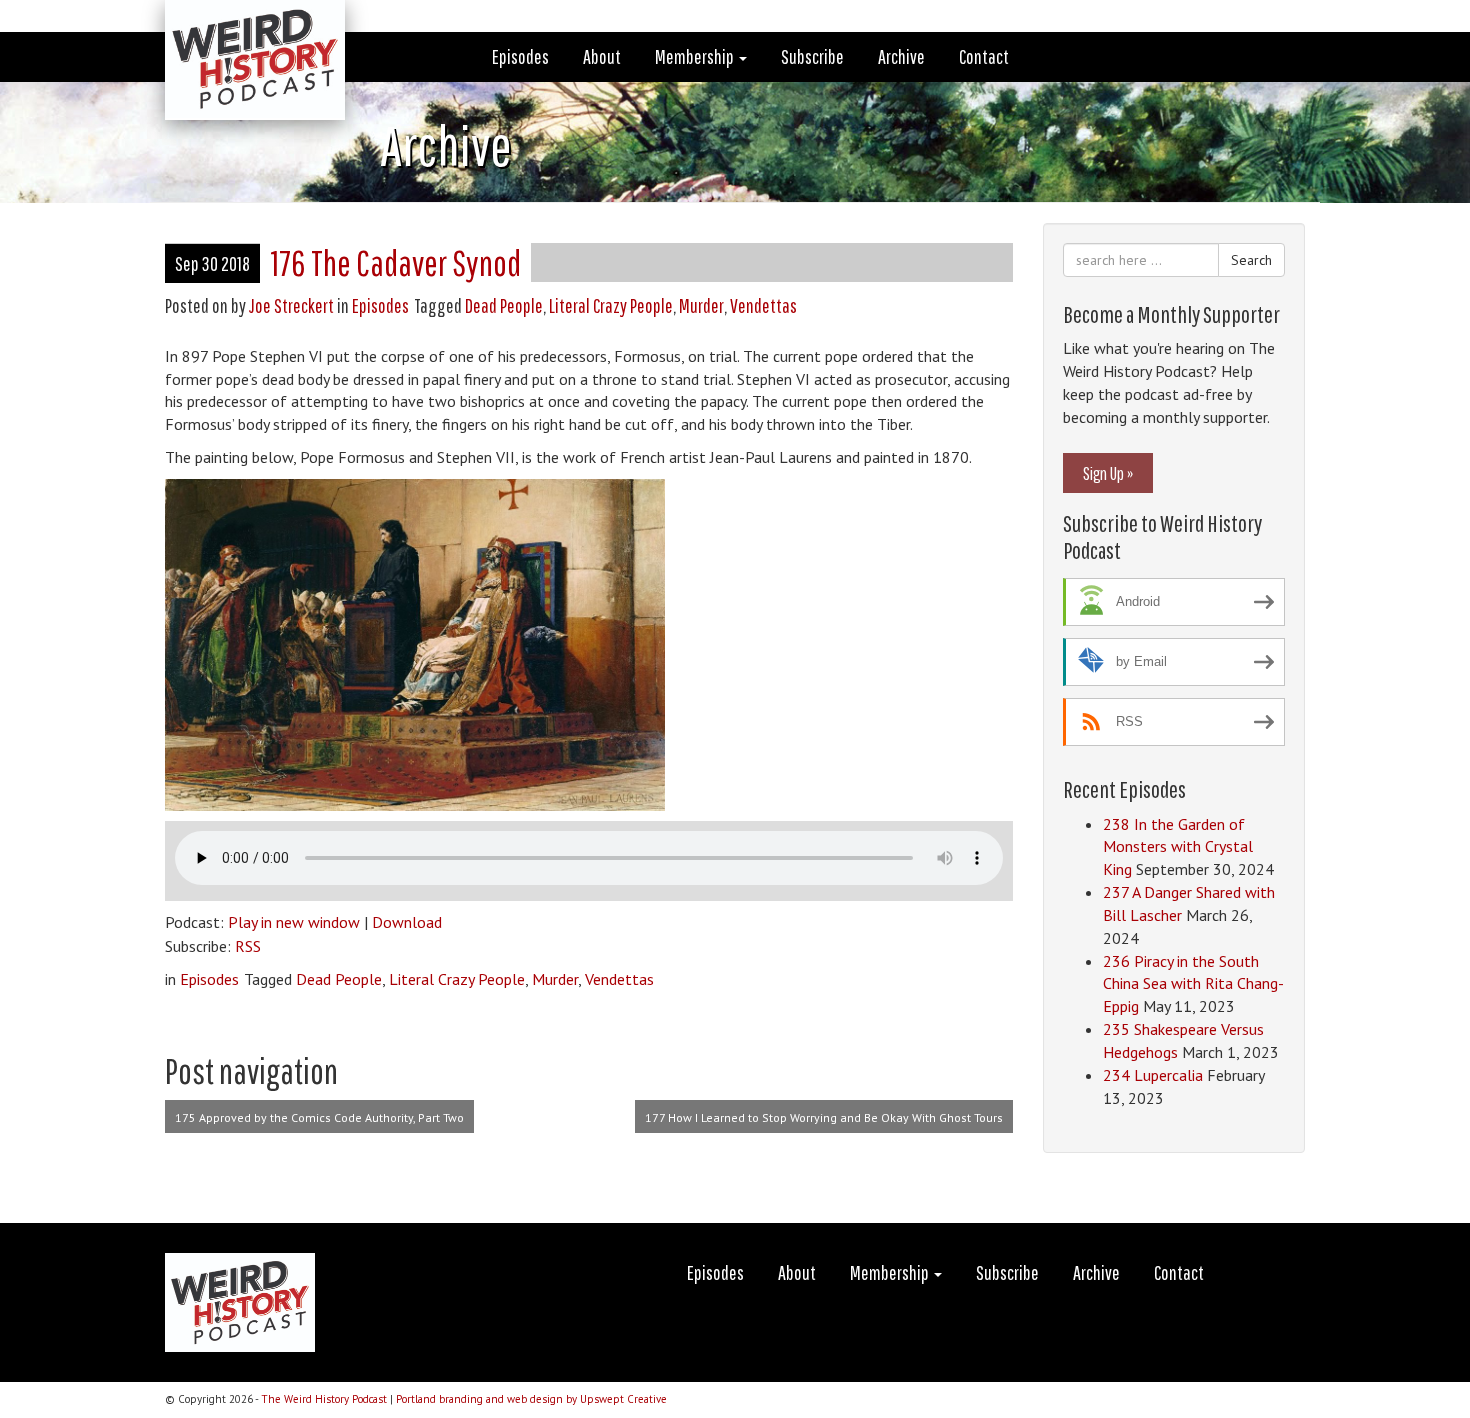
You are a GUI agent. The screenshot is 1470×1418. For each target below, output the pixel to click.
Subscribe (812, 56)
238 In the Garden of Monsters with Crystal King (1178, 847)
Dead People (504, 305)
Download (407, 922)
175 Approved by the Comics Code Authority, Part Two (319, 1117)
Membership (696, 56)
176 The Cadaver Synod (395, 262)
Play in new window (294, 922)
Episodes (520, 56)
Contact (984, 56)
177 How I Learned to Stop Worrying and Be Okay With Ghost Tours (824, 1117)
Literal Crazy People (611, 305)
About (602, 56)
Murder (701, 305)
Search (1251, 260)
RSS (248, 946)
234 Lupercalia (1153, 1075)
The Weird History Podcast (324, 1399)
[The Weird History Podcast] (240, 25)
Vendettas (763, 305)
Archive (901, 56)
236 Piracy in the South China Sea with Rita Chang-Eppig (1193, 984)
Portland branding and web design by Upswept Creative (531, 1399)
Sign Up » (1108, 473)
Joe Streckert (291, 305)
